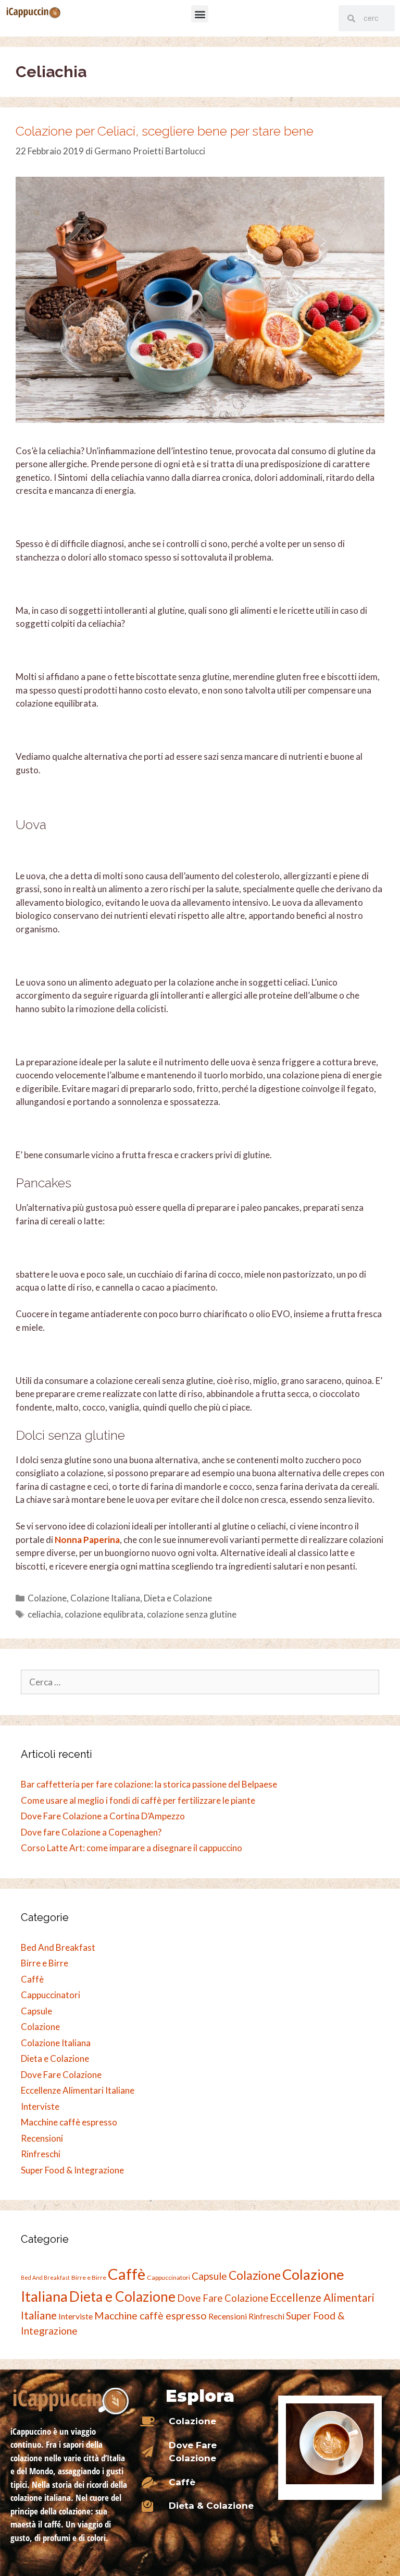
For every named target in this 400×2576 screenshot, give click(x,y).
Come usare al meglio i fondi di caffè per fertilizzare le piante (138, 1800)
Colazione (47, 1598)
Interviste (40, 2106)
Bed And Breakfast (58, 1947)
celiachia (44, 1614)
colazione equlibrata (104, 1614)
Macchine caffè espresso (69, 2122)
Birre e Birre (45, 1963)
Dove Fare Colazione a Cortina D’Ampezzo (103, 1816)
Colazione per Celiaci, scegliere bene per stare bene (165, 131)
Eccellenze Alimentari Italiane (78, 2090)
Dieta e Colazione (178, 1598)
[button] (200, 14)
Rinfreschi (41, 2154)
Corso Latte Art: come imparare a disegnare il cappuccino (132, 1848)
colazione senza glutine (192, 1614)
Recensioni (42, 2138)
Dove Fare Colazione (61, 2075)
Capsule (36, 2011)
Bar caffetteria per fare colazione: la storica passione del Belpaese (149, 1784)
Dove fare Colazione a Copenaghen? (91, 1832)
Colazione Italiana (105, 1598)
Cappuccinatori (51, 1995)
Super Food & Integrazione (72, 2170)
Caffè (32, 1979)
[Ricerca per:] (200, 1682)
